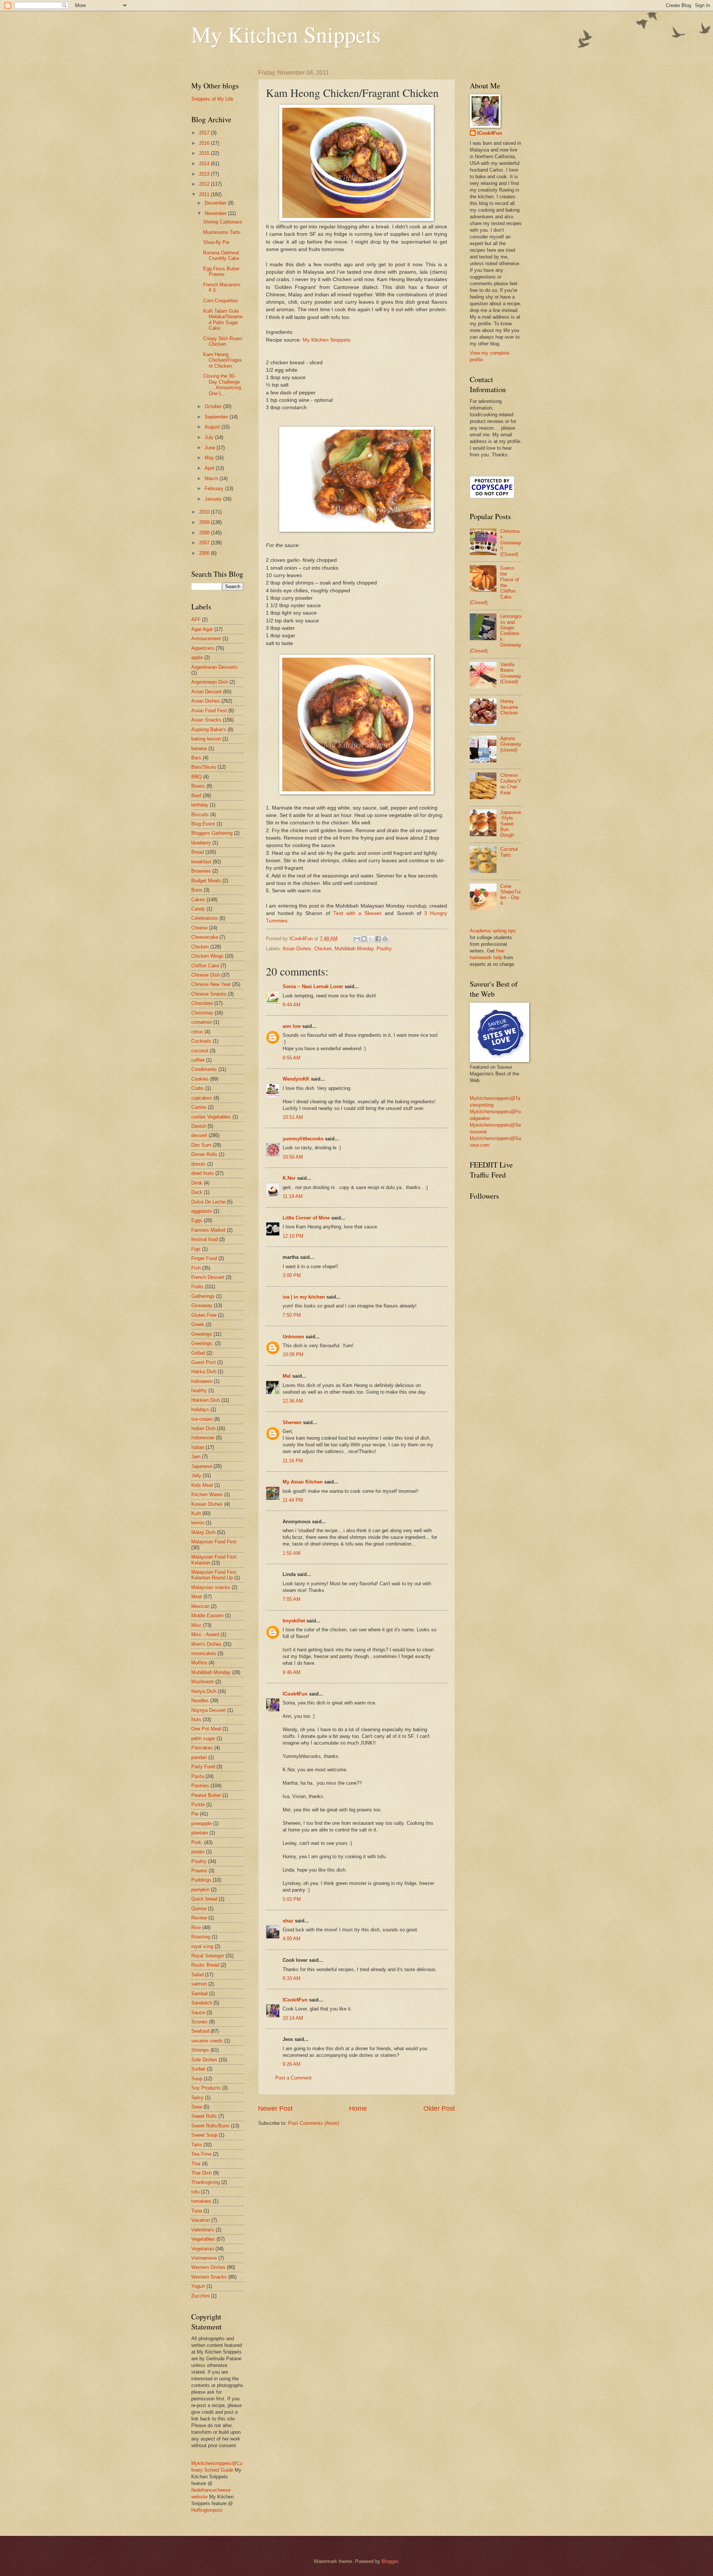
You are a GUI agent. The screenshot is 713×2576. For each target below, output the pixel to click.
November (216, 213)
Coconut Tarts (509, 852)
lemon (198, 1523)
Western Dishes (208, 2267)
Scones (199, 2022)
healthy (199, 1390)
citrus (197, 1032)
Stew (197, 2107)
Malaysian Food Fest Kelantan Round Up (214, 1575)
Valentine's (203, 2230)
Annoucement (206, 639)
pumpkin (200, 1890)
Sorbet (198, 2069)
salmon (199, 1984)
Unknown (293, 1337)
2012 (205, 184)
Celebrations (205, 918)
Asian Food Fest (209, 711)
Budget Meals (206, 881)
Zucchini (200, 2296)
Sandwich (202, 2003)
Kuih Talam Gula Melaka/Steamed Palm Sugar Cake (223, 320)
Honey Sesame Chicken (509, 707)
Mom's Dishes (206, 1644)
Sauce (198, 2012)
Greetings (202, 1334)
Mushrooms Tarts (222, 232)
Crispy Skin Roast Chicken (223, 341)
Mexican (200, 1606)
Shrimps (200, 2050)
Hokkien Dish (206, 1400)
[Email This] (357, 939)
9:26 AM (292, 2064)
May (210, 458)
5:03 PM (292, 1899)
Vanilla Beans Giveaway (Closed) (511, 673)
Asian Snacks (206, 720)
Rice (196, 1927)
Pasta (198, 1776)
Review (199, 1918)
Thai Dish (201, 2173)
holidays (200, 1409)
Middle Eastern (207, 1616)
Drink (197, 1183)
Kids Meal (202, 1485)
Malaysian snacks (211, 1587)
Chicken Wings (207, 956)
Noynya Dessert (209, 1710)
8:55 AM (292, 1058)
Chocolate (202, 1003)
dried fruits (203, 1173)
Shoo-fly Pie (216, 242)
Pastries (200, 1786)
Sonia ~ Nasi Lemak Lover (313, 986)
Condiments (204, 1069)
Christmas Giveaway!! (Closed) (511, 543)
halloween (202, 1381)
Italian (198, 1447)
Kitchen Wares (207, 1494)
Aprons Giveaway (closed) (511, 744)
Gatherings (203, 1296)
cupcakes (202, 1098)
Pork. (197, 1842)
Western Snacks (209, 2277)
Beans (198, 786)
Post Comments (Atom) (314, 2123)
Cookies (200, 1079)
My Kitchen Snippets (286, 34)
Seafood (200, 2031)
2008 (205, 533)
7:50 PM (292, 1315)
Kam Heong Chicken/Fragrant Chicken (222, 360)
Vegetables (203, 2239)
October (214, 406)
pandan (199, 1757)
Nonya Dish (204, 1691)
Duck (197, 1192)
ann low (292, 1026)
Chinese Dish (206, 975)
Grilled (198, 1353)
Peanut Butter (206, 1795)
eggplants (202, 1211)
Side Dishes (204, 2060)
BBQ (196, 777)
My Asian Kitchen (303, 1482)
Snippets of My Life (212, 99)
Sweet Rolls (204, 2116)
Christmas (202, 1013)
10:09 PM (293, 1354)
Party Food (203, 1767)
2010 (205, 512)
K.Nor (289, 1178)
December (216, 203)
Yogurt (198, 2286)
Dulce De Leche (208, 1202)
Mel (287, 1376)
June (211, 448)
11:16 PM (293, 1461)
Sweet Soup (204, 2135)
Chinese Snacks (209, 994)
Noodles (200, 1701)
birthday (200, 805)
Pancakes (202, 1748)
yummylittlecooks (303, 1139)
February (215, 489)
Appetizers (203, 648)
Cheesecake (205, 937)
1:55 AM (292, 1553)
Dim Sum (201, 1145)
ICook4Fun (295, 1694)
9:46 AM (292, 1672)
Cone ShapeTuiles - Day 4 (510, 895)
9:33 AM (292, 1978)
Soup (197, 2079)
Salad (197, 1975)
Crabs (198, 1088)
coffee (198, 1060)
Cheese (199, 928)
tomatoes (201, 2201)
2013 (205, 174)
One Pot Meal (206, 1729)
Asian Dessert (206, 692)
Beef (196, 796)
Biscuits (200, 815)
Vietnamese (204, 2258)
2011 (205, 194)
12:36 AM (293, 1401)
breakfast (201, 862)
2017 (205, 133)
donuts (198, 1164)
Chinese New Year (211, 984)
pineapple (201, 1823)
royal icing (202, 1946)
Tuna (197, 2211)
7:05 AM (292, 1599)
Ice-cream (202, 1419)
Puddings (201, 1880)
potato (198, 1852)
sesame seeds (207, 2041)
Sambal (199, 1994)
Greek (198, 1324)
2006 (205, 553)
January (214, 499)
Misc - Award (205, 1634)
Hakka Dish (204, 1372)
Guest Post (204, 1362)
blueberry (201, 843)
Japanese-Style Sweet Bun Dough (511, 824)
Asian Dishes (297, 949)
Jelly (196, 1476)
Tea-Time (201, 2154)
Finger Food (204, 1258)
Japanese (202, 1466)
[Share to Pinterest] (385, 939)
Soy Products (206, 2088)
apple (197, 657)
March (212, 478)
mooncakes (204, 1653)
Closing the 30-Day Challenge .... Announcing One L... (222, 385)
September (217, 417)
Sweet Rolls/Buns (210, 2126)
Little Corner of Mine (306, 1218)
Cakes (198, 900)
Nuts (196, 1719)
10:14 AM (293, 2018)
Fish (196, 1268)
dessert (199, 1135)
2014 (205, 164)
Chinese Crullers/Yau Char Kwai (511, 784)
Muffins (199, 1663)
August (213, 427)
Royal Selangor (208, 1956)
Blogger (390, 2561)
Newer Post (275, 2108)
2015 (205, 153)
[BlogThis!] (364, 939)
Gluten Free (204, 1315)
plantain (200, 1833)
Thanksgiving (206, 2182)
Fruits (197, 1287)
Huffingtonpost (207, 2510)
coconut (200, 1051)
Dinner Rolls (204, 1154)
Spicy (197, 2098)
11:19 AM (293, 1196)
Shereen (292, 1422)
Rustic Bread (205, 1965)
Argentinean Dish (210, 682)
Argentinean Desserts (214, 667)
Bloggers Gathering (212, 833)
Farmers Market (208, 1230)
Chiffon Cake (205, 966)
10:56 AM (293, 1157)
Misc (196, 1625)
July (210, 437)
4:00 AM (292, 1939)
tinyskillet (294, 1621)
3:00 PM (292, 1275)
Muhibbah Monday (354, 949)
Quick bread (204, 1899)
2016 (205, 143)
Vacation (201, 2220)
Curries (199, 1107)
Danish (199, 1126)
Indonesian (203, 1438)
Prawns (199, 1871)
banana (199, 748)
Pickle (198, 1805)
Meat (197, 1597)
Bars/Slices (204, 767)
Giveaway (202, 1305)
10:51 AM (293, 1117)
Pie (195, 1814)
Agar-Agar (202, 629)
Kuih (196, 1513)
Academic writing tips (493, 931)
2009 (205, 522)
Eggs (197, 1220)
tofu (195, 2192)
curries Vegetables (211, 1117)
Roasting (201, 1937)
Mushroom (203, 1682)
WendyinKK (297, 1079)
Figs (196, 1249)
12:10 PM (293, 1236)
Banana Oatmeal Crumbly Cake (221, 255)
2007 (205, 543)
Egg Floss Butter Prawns (221, 271)
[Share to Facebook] (378, 939)
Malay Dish (203, 1532)
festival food (204, 1239)
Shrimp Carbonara (222, 222)
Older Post (439, 2108)
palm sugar (203, 1738)
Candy (198, 909)
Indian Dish (203, 1428)
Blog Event (203, 824)
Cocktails (201, 1041)
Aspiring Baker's (209, 730)
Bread (198, 852)
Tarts (197, 2145)
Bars (196, 758)
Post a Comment (293, 2078)
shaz (288, 1921)
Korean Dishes (207, 1504)
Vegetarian (203, 2249)
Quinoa (199, 1909)
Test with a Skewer (357, 913)
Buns (197, 890)
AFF (196, 620)
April (210, 468)
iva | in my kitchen (304, 1297)
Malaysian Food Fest (214, 1542)
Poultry (384, 949)
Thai (196, 2164)
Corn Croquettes (221, 301)
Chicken (323, 949)
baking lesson (206, 739)
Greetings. (202, 1343)
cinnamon (202, 1022)
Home (358, 2108)
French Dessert (208, 1277)
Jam (196, 1457)
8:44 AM (292, 1005)
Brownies (201, 871)
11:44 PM (293, 1500)
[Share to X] (371, 939)
